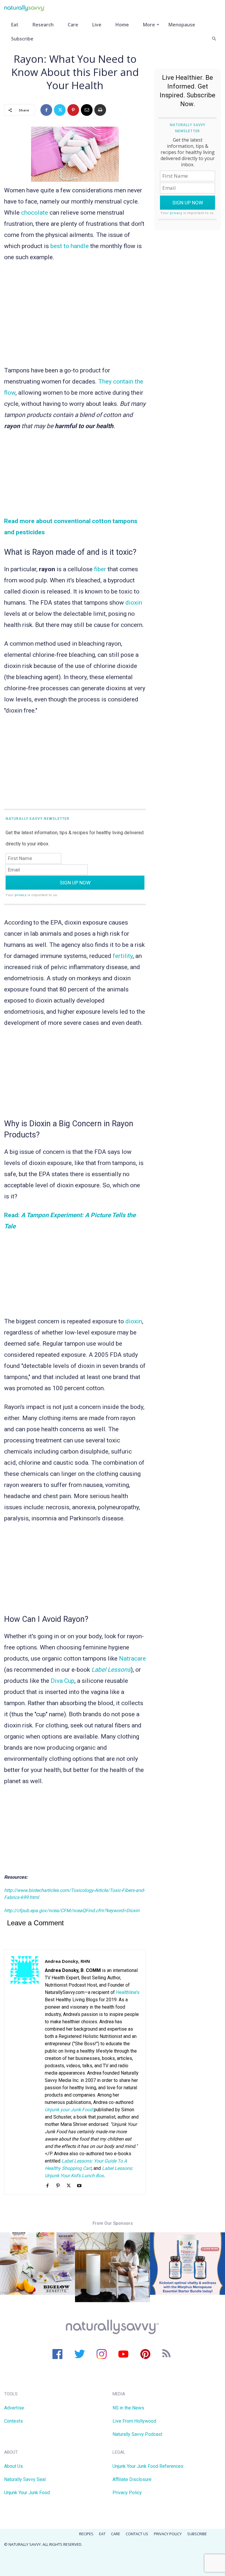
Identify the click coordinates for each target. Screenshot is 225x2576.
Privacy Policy (127, 2493)
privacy (21, 895)
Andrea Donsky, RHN (67, 1961)
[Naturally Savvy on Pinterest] (145, 2354)
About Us (13, 2466)
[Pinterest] (73, 110)
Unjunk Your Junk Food (27, 2493)
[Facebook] (46, 110)
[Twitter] (60, 110)
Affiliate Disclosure (132, 2479)
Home (122, 25)
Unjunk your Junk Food (69, 2110)
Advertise (14, 2408)
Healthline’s (128, 1992)
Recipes (86, 2534)
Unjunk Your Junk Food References (148, 2466)
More (149, 25)
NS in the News (128, 2408)
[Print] (100, 110)
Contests (13, 2421)
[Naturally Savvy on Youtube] (123, 2354)
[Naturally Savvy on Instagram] (102, 2354)
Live (97, 25)
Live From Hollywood (134, 2421)
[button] (214, 39)
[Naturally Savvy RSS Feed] (167, 2354)
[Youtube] (81, 2186)
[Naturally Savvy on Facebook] (58, 2354)
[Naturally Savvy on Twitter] (80, 2354)
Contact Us (137, 2534)
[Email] (87, 110)
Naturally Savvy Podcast (137, 2434)
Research (43, 25)
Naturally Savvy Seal (25, 2479)
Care (73, 25)
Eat (15, 25)
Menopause (182, 25)
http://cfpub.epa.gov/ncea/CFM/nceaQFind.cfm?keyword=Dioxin (72, 1911)
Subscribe (22, 39)
